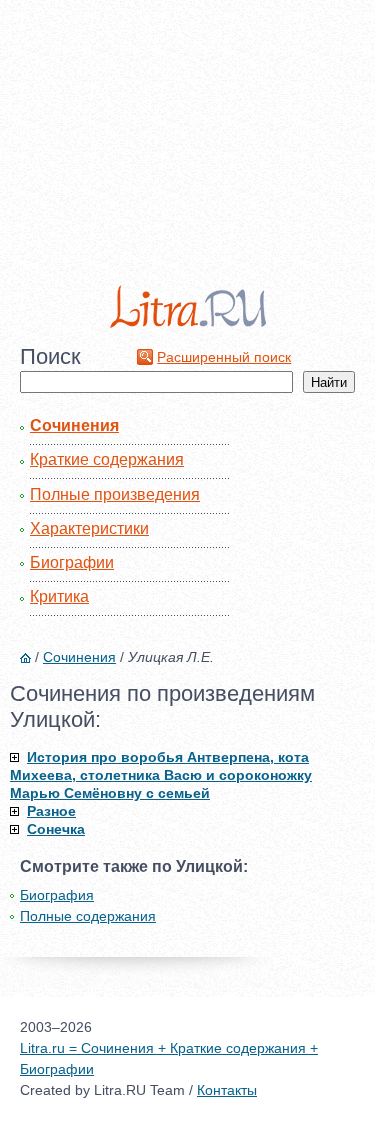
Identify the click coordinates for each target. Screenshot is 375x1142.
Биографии (72, 562)
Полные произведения (115, 494)
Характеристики (89, 528)
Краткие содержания (107, 459)
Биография (57, 895)
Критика (59, 596)
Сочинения (74, 425)
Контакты (227, 1090)
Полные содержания (88, 916)
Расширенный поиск (224, 357)
